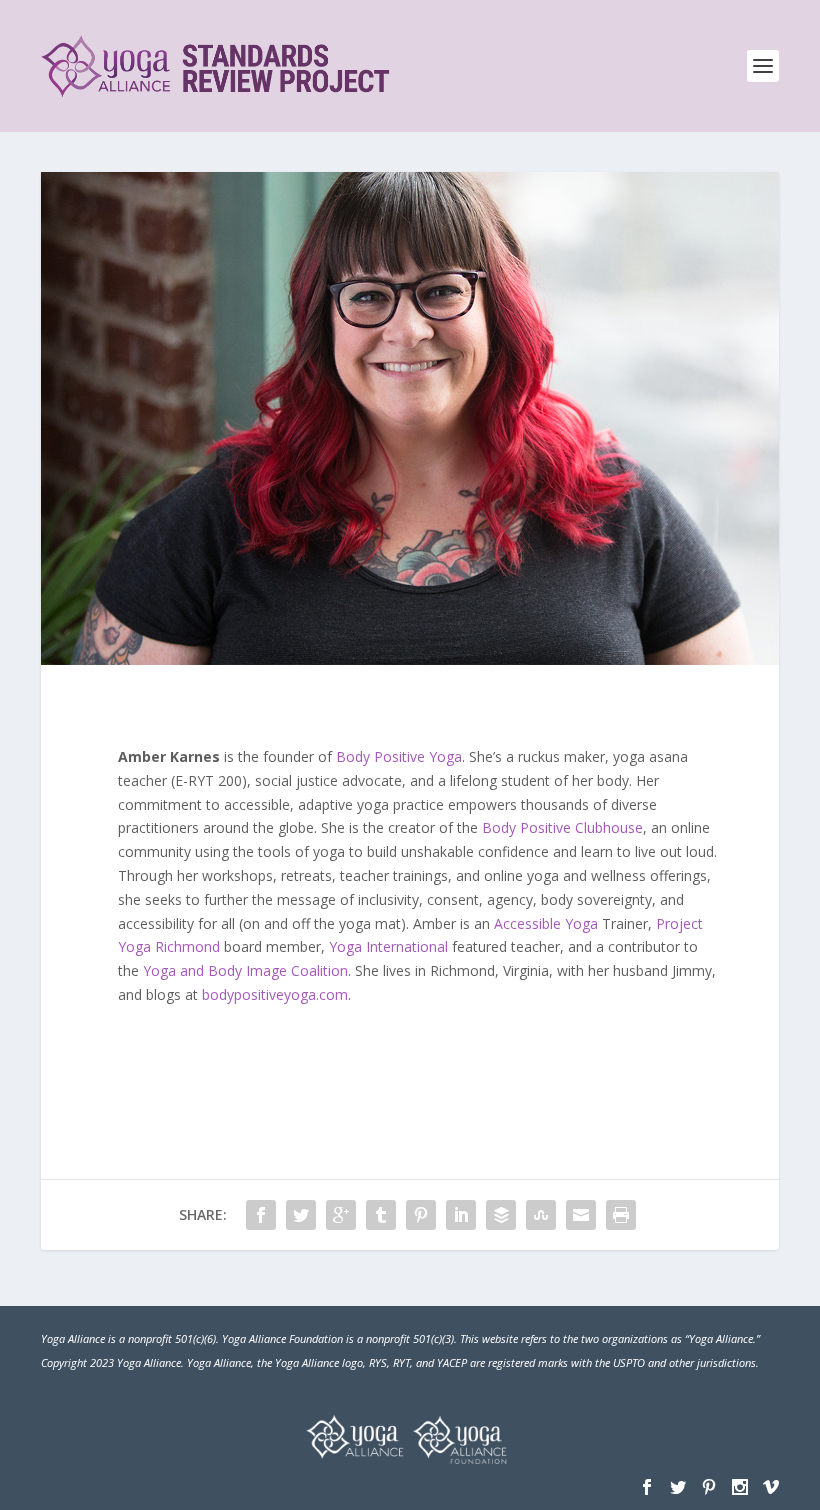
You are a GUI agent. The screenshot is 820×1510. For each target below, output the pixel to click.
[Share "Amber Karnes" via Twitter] (301, 1215)
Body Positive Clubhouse (562, 827)
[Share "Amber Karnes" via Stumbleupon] (541, 1215)
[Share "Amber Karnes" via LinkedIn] (461, 1215)
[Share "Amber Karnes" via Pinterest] (421, 1215)
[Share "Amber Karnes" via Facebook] (261, 1215)
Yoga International (388, 946)
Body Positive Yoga (399, 756)
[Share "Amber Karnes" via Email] (581, 1215)
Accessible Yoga (546, 923)
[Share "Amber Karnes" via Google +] (341, 1215)
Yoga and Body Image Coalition (245, 970)
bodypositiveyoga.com (275, 994)
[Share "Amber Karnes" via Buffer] (501, 1215)
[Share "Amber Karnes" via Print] (621, 1215)
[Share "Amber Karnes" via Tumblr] (381, 1215)
